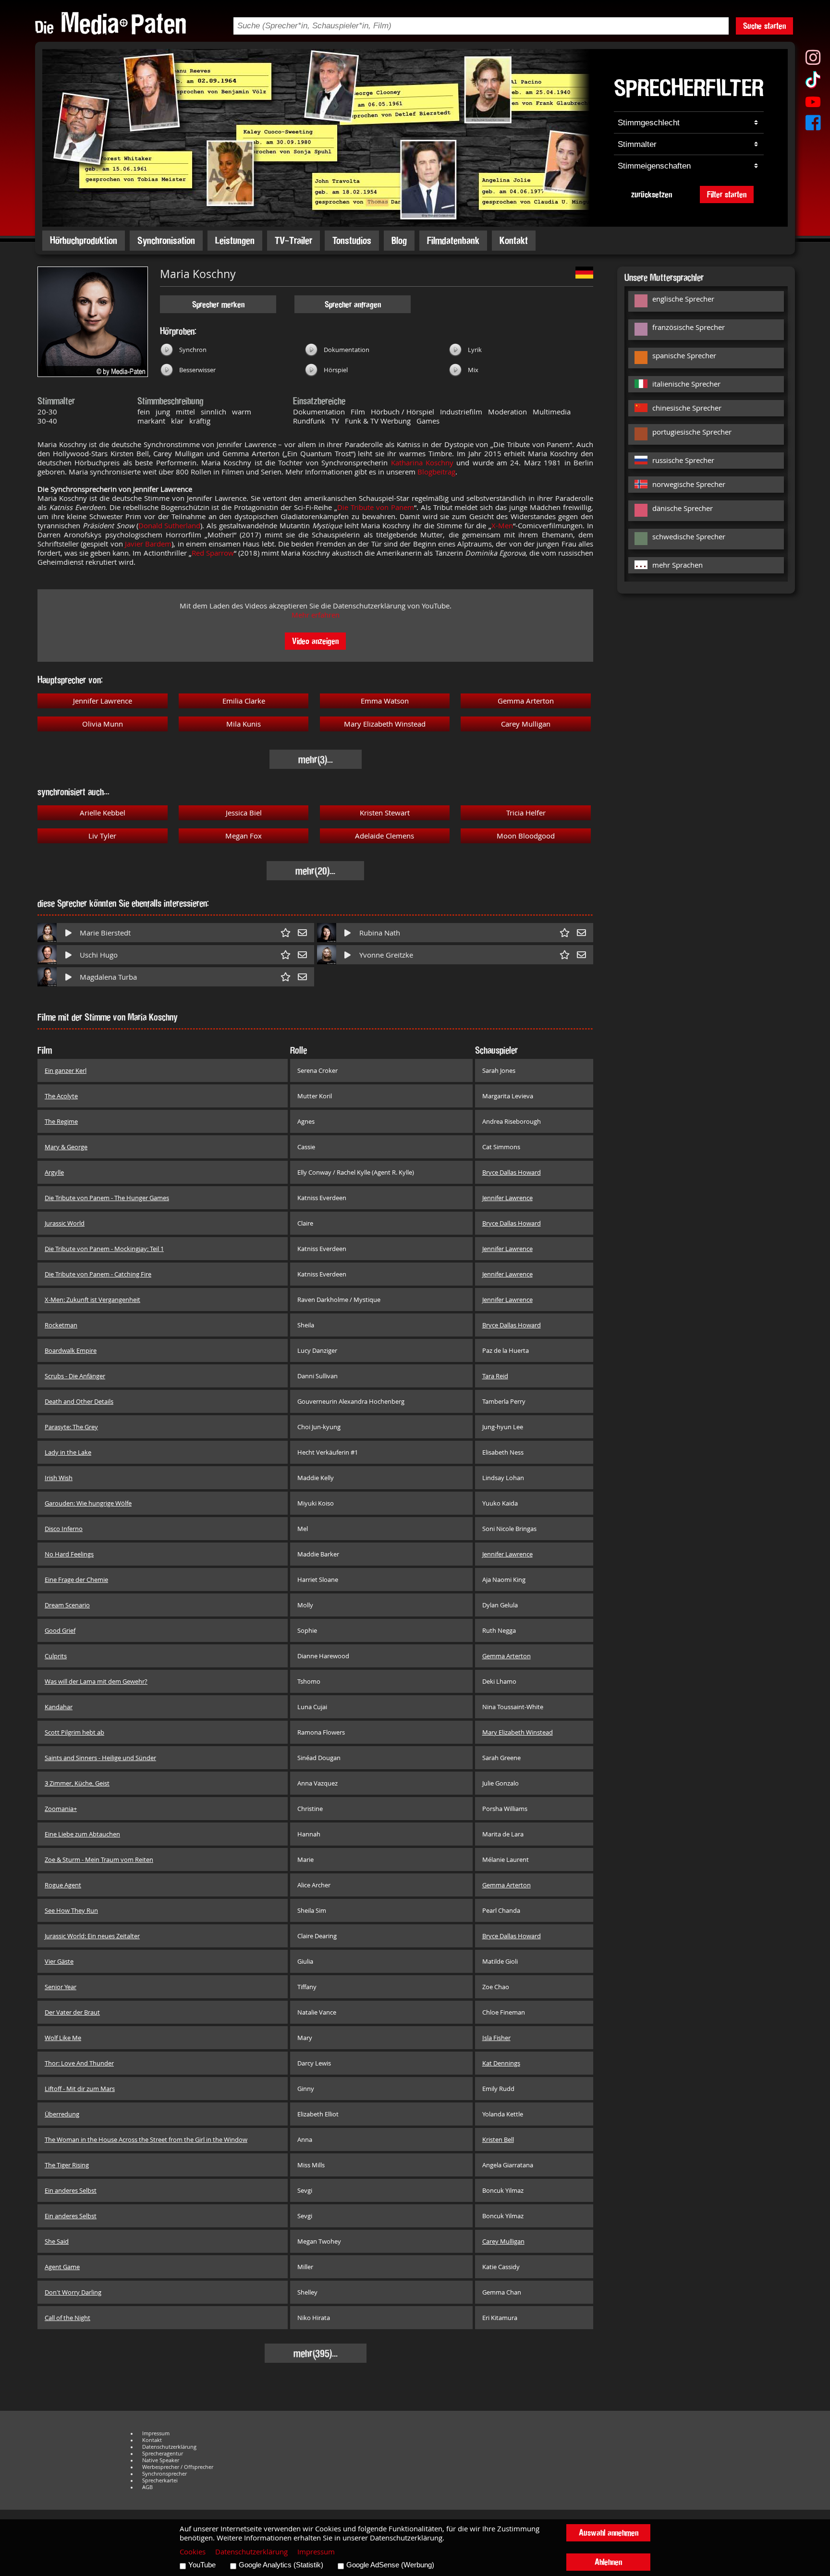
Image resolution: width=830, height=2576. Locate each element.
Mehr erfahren (316, 615)
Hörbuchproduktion (84, 240)
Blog (399, 240)
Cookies (193, 2552)
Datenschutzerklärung (169, 2447)
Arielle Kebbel (103, 813)
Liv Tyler (102, 836)
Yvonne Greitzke (386, 955)
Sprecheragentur (163, 2454)
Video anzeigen (315, 641)
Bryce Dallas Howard (512, 1172)
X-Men (502, 526)
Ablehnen (608, 2562)
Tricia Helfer (526, 813)
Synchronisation (166, 240)
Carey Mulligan (526, 724)
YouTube (202, 2565)
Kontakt (514, 240)
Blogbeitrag (436, 472)
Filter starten (727, 194)
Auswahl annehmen (609, 2533)
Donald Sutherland (170, 526)
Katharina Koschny (422, 463)
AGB (147, 2487)
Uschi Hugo (99, 955)
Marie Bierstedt (105, 933)
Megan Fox (244, 836)
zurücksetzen (652, 194)
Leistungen (235, 240)
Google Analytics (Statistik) (281, 2565)
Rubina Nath (380, 933)
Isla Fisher (496, 2038)
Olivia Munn (103, 724)
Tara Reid (495, 1376)
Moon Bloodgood (526, 836)
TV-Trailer (293, 240)
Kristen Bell (498, 2139)
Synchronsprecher (165, 2474)
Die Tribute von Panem (376, 507)
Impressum (156, 2433)
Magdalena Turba (108, 977)
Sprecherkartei (160, 2480)
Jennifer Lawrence (103, 701)
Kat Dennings (501, 2063)
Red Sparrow (213, 553)
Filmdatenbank (453, 240)
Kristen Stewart (385, 813)
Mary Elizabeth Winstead (385, 724)
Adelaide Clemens (384, 836)
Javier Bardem (148, 544)
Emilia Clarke (244, 701)
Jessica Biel (244, 813)
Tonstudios (352, 240)
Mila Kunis (244, 724)
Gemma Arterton (526, 701)
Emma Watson (385, 701)
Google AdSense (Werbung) (390, 2565)
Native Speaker (161, 2460)
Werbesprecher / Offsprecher (178, 2467)
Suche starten (764, 26)
